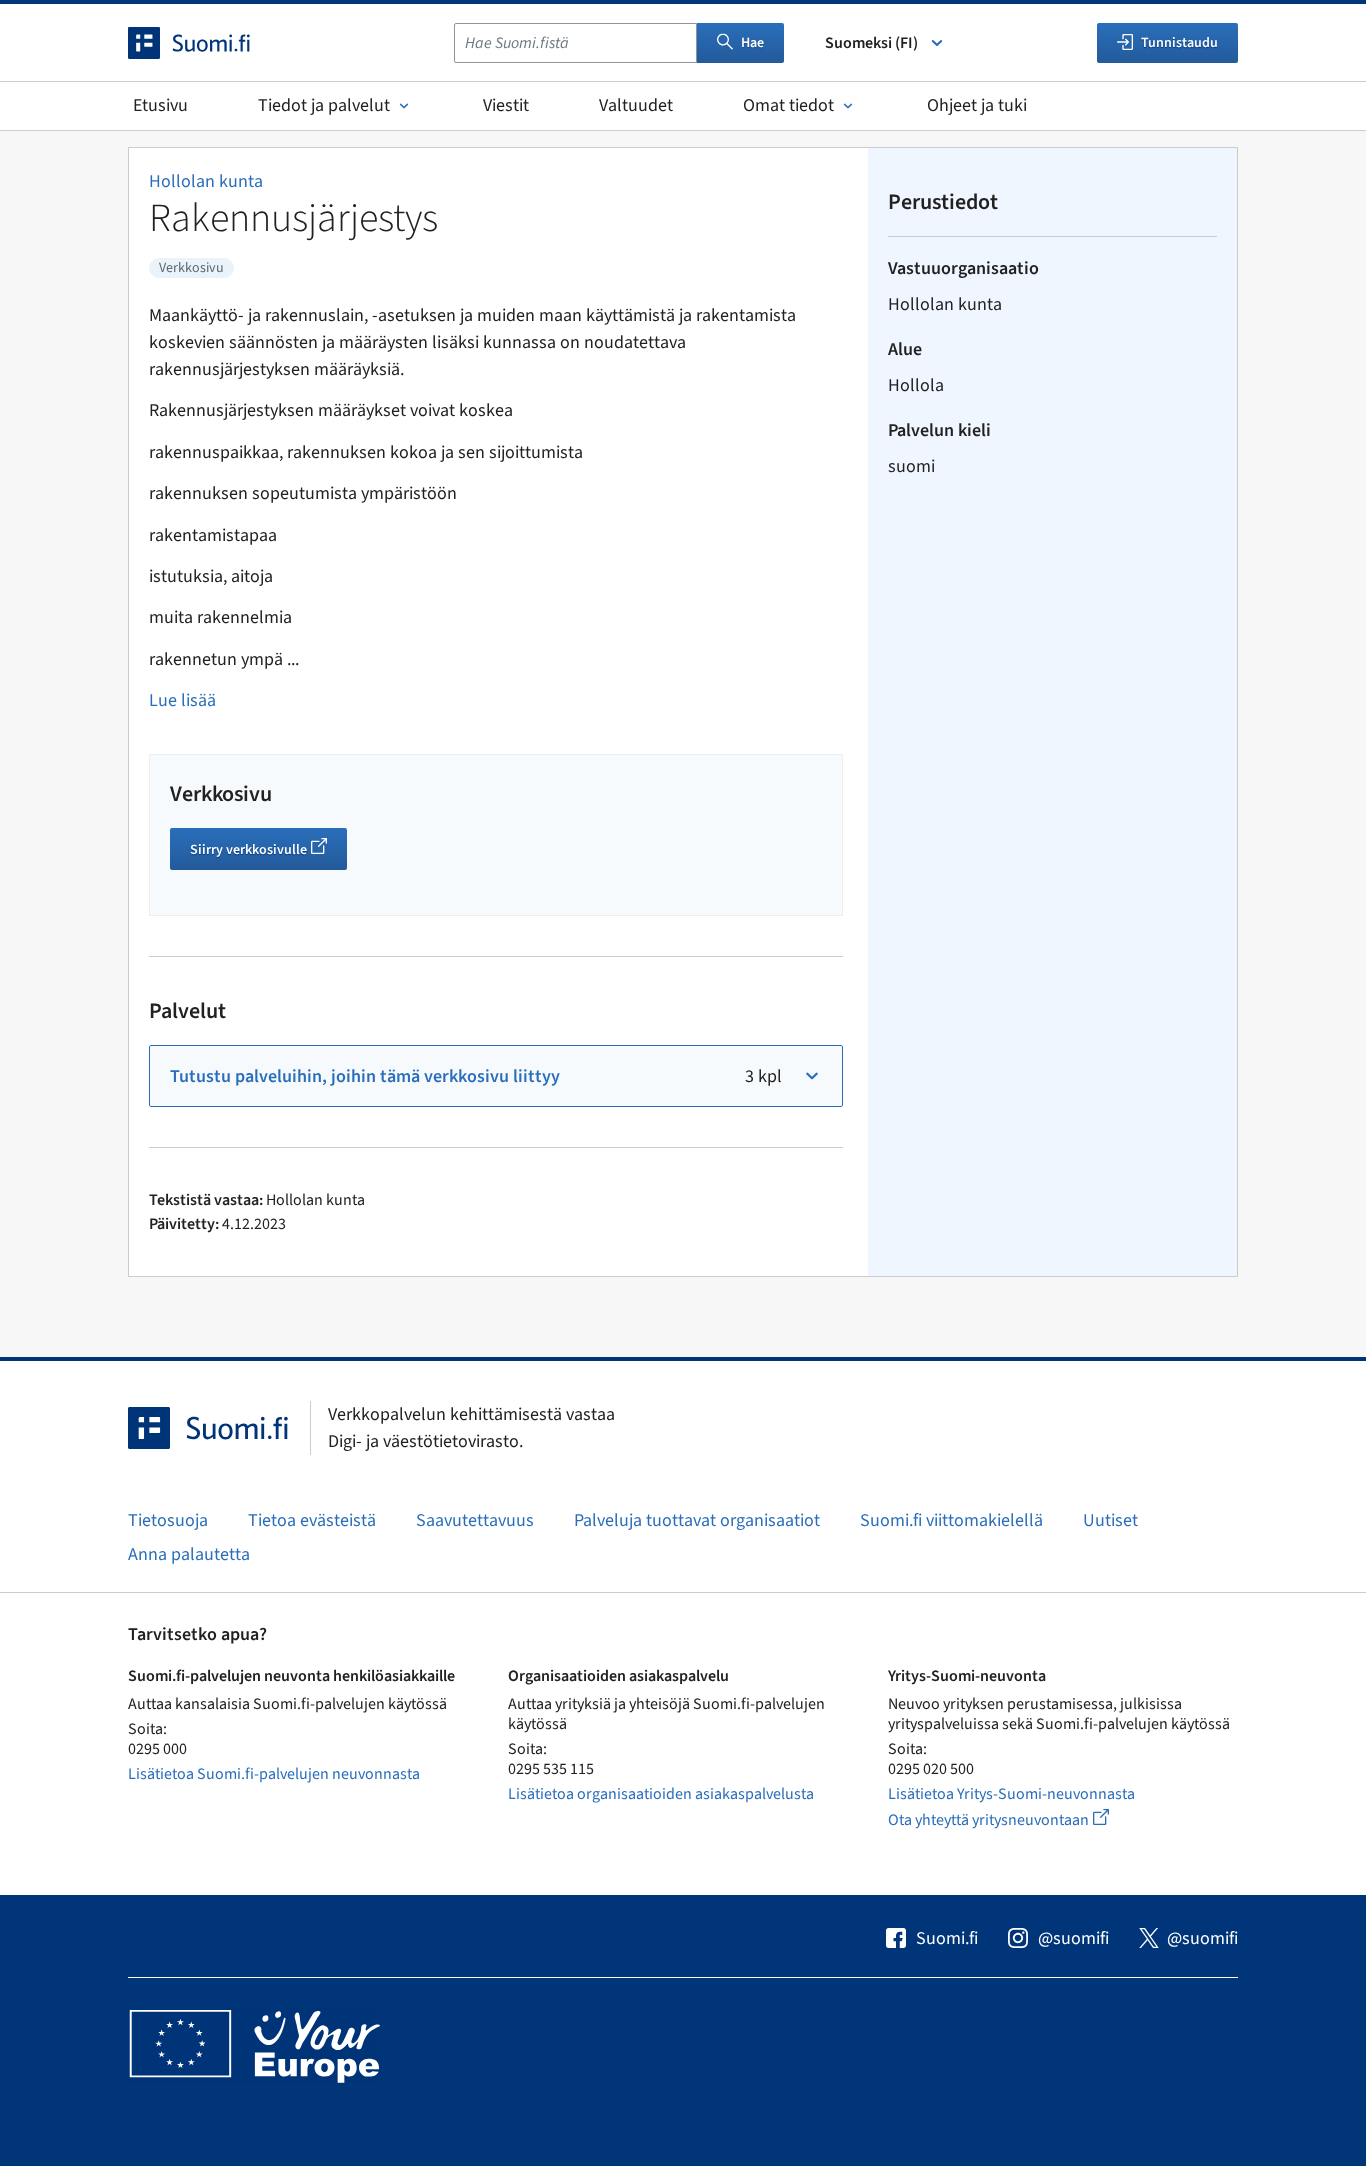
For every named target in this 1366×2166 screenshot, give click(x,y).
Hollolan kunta (206, 181)
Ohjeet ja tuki (977, 105)
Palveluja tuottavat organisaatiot (697, 1520)
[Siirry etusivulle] (207, 43)
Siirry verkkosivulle (268, 852)
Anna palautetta (189, 1554)
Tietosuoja (168, 1520)
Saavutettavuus (475, 1520)
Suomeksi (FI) (871, 43)
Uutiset (1110, 1520)
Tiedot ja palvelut (324, 105)
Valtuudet (636, 105)
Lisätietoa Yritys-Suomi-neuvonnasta (1011, 1794)
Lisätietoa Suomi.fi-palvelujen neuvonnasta (274, 1774)
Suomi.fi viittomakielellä (951, 1520)
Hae (752, 43)
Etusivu (160, 105)
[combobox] (575, 43)
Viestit (506, 105)
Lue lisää (182, 700)
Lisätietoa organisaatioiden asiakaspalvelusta (661, 1794)
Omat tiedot (788, 105)
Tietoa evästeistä (312, 1520)
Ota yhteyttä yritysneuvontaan (1021, 1819)
